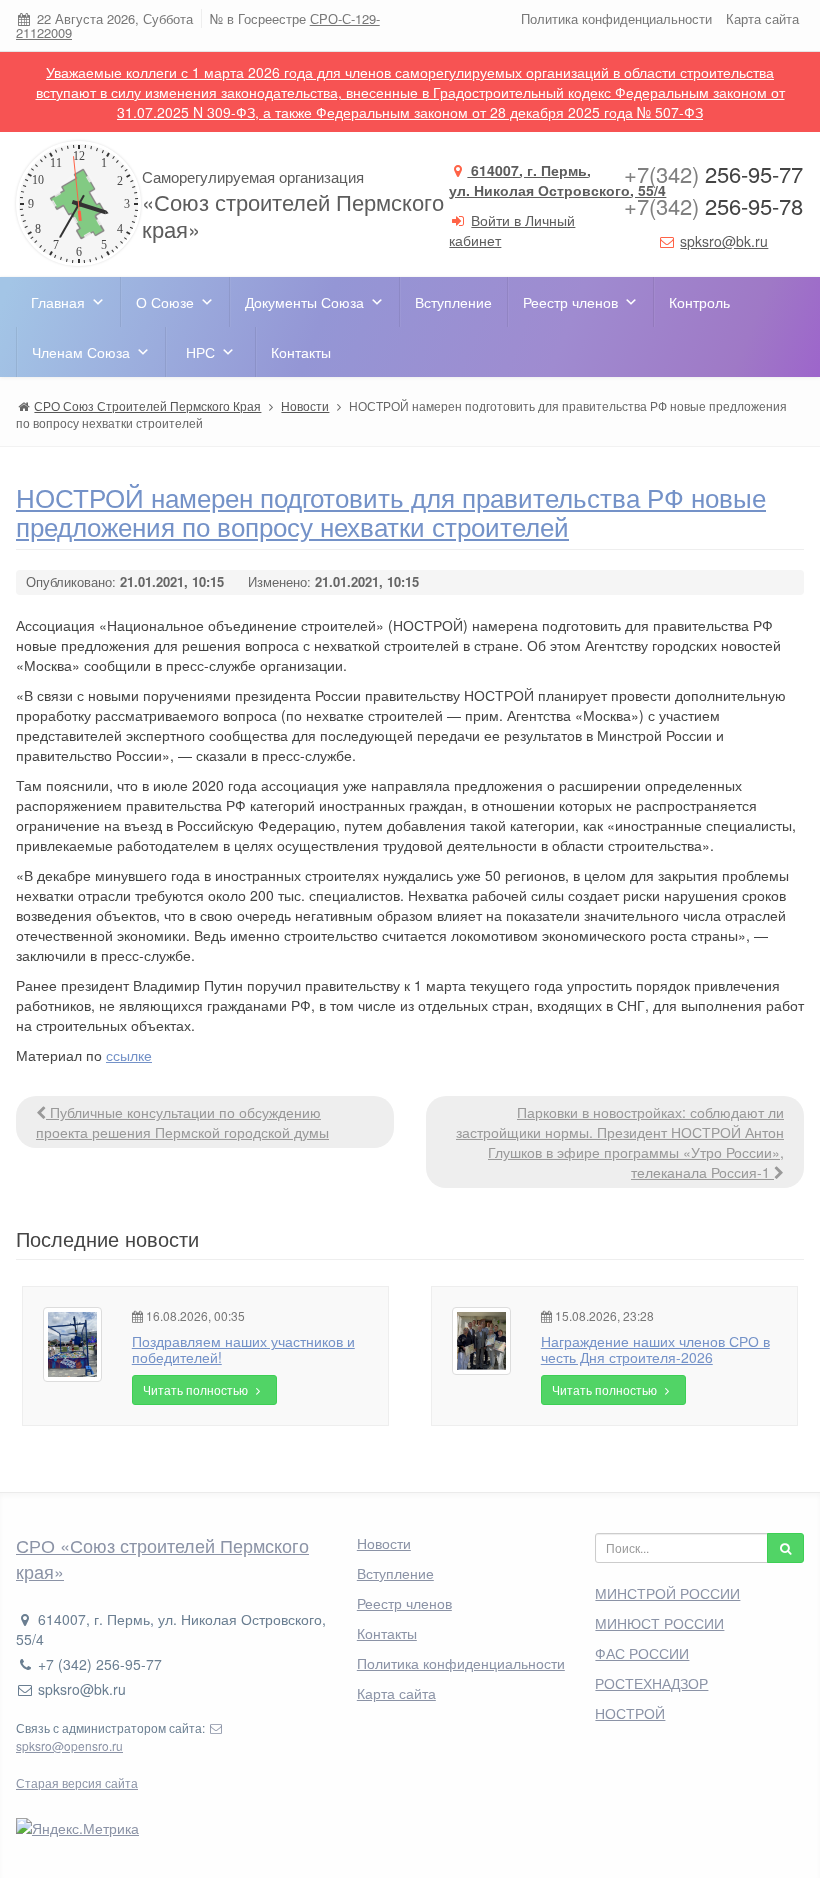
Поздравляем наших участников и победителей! (243, 1348)
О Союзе (165, 302)
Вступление (453, 302)
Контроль (699, 302)
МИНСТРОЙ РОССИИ (667, 1593)
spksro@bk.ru (724, 241)
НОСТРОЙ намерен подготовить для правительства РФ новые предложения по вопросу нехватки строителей (391, 511)
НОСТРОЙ (630, 1713)
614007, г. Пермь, (557, 180)
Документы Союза (304, 302)
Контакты (301, 352)
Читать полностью (197, 1389)
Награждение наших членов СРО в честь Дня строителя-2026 (655, 1348)
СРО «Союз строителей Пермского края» (162, 1558)
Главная (58, 302)
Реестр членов (570, 302)
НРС (200, 352)
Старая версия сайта (77, 1782)
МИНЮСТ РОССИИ (659, 1623)
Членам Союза (81, 352)
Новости (384, 1543)
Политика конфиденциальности (616, 18)
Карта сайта (762, 18)
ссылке (129, 1055)
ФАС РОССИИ (642, 1653)
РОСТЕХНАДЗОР (651, 1683)
